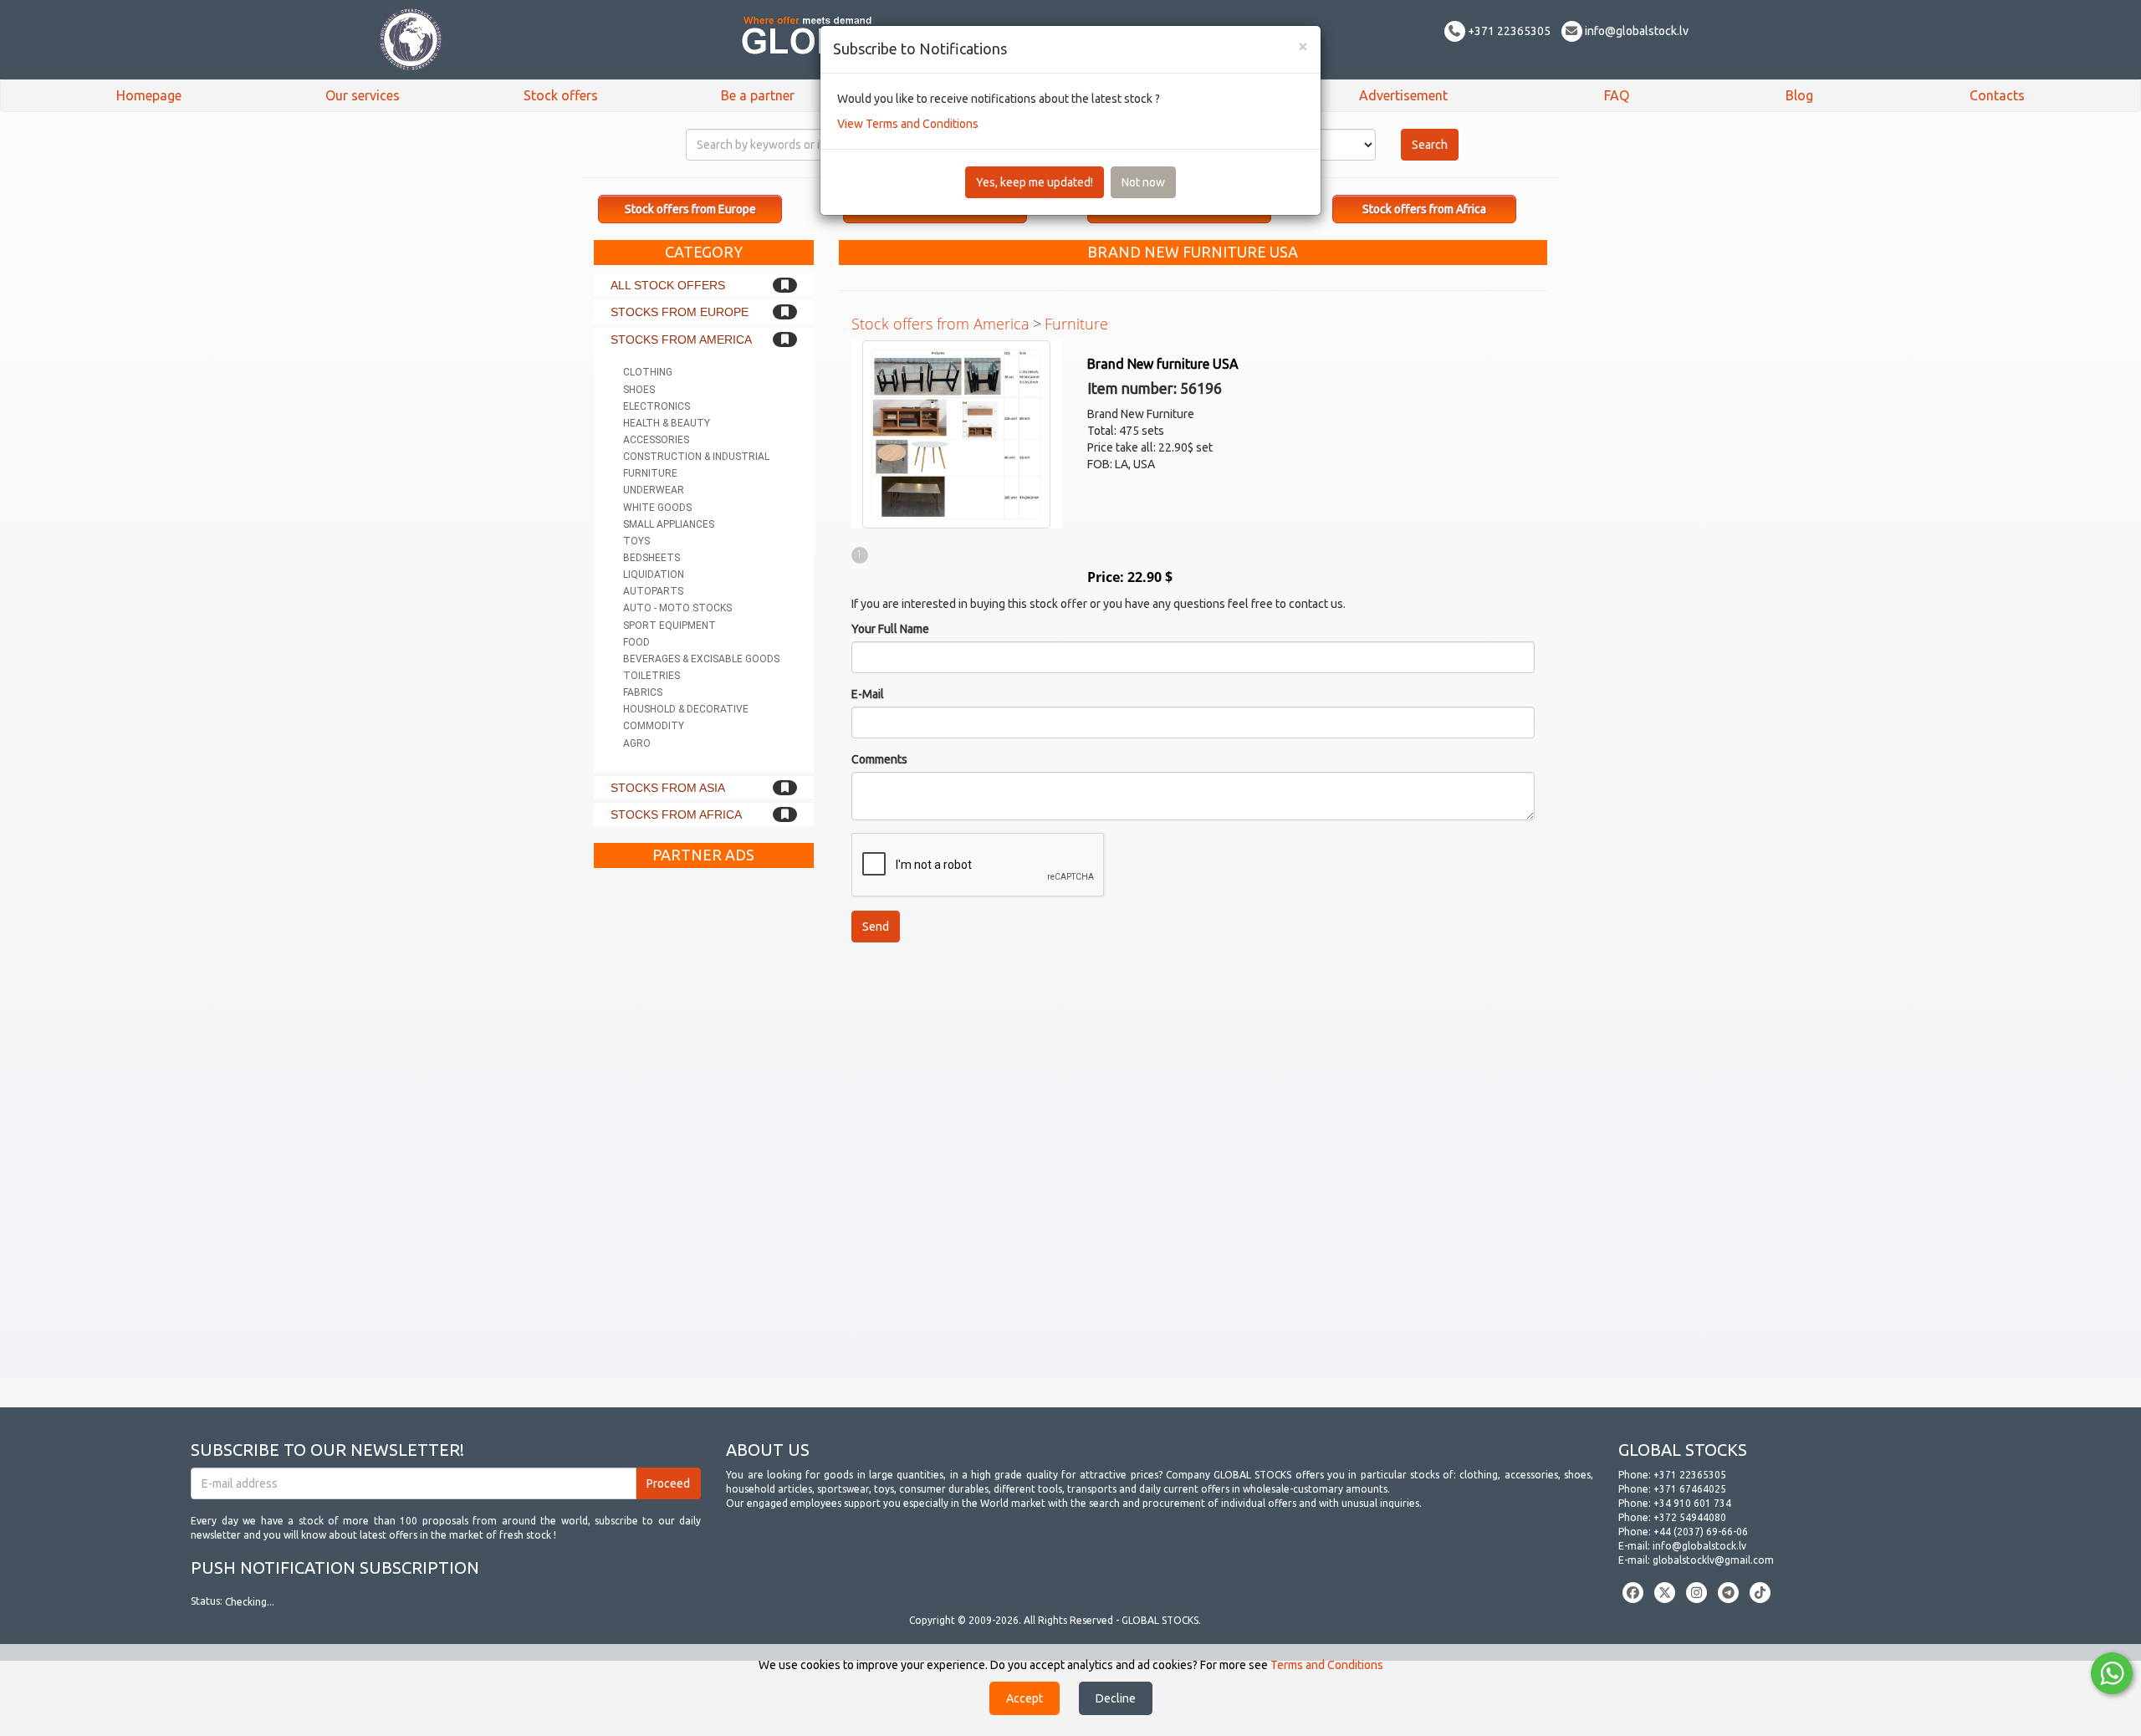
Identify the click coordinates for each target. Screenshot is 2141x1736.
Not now (1143, 182)
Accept (1025, 1698)
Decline (1116, 1698)
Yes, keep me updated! (1035, 182)
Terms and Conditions (1327, 1665)
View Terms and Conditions (908, 124)
